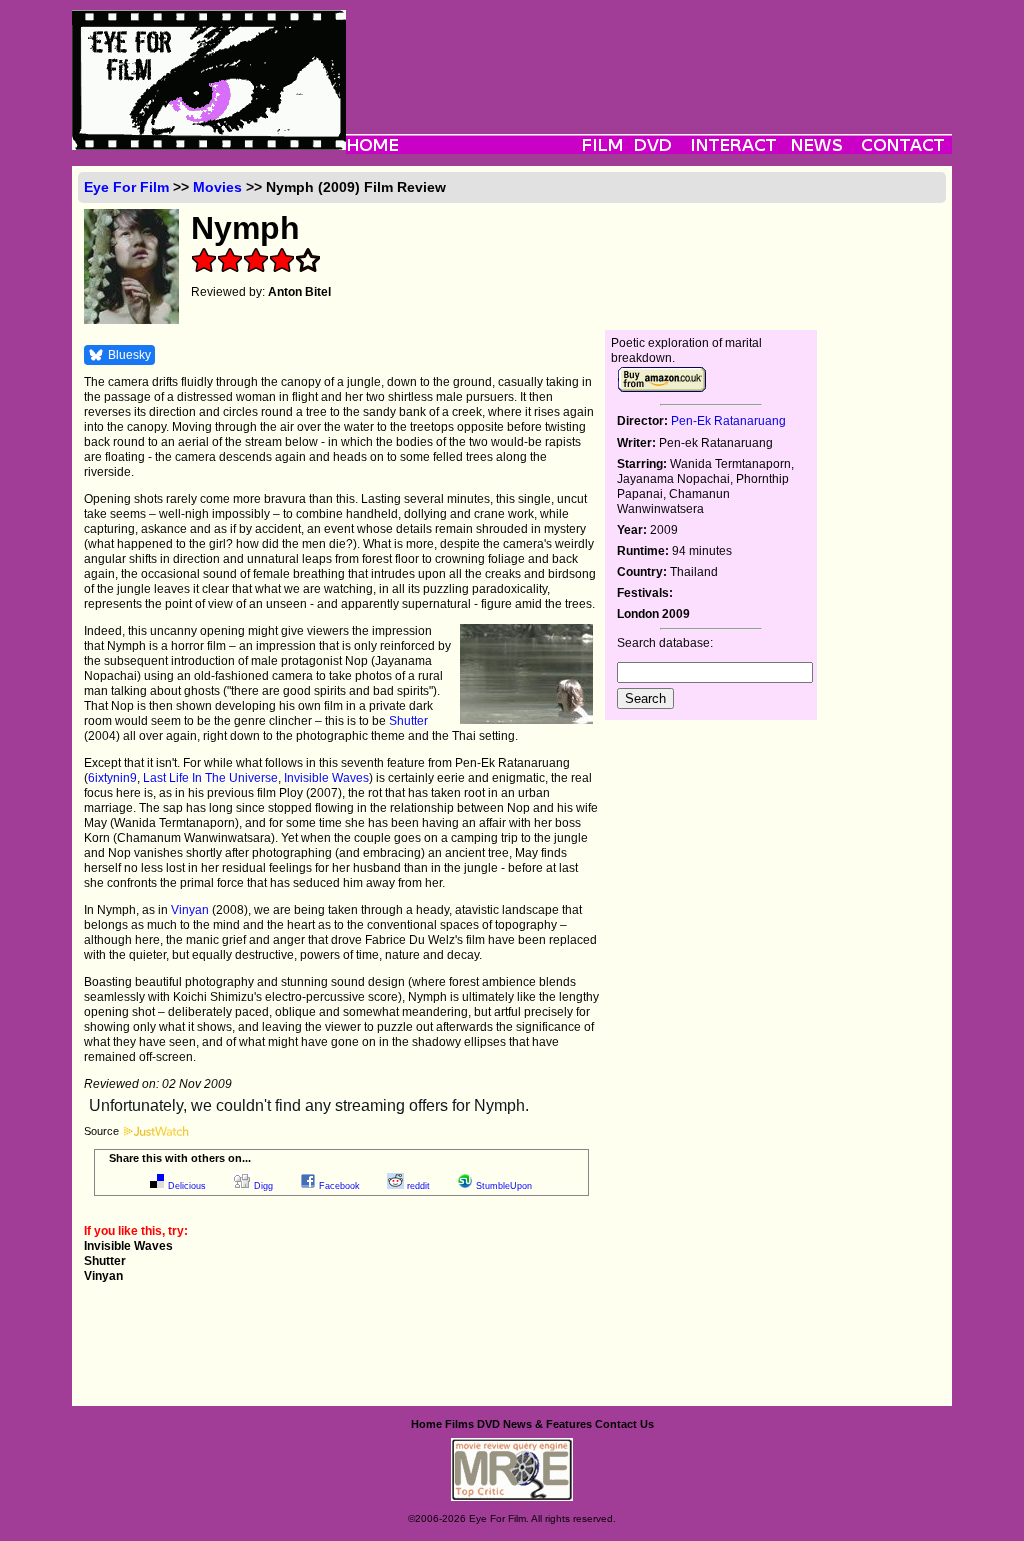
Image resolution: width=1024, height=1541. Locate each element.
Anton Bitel (299, 292)
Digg (263, 1186)
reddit (418, 1186)
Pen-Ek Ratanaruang (728, 421)
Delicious (187, 1186)
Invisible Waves (326, 778)
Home (426, 1424)
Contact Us (624, 1424)
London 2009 (653, 614)
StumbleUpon (504, 1186)
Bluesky (129, 355)
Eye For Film (126, 187)
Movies (217, 187)
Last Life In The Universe (210, 778)
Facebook (339, 1186)
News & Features (547, 1424)
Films (459, 1424)
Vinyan (190, 910)
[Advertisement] (649, 55)
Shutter (408, 721)
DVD (488, 1424)
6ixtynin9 (112, 778)
